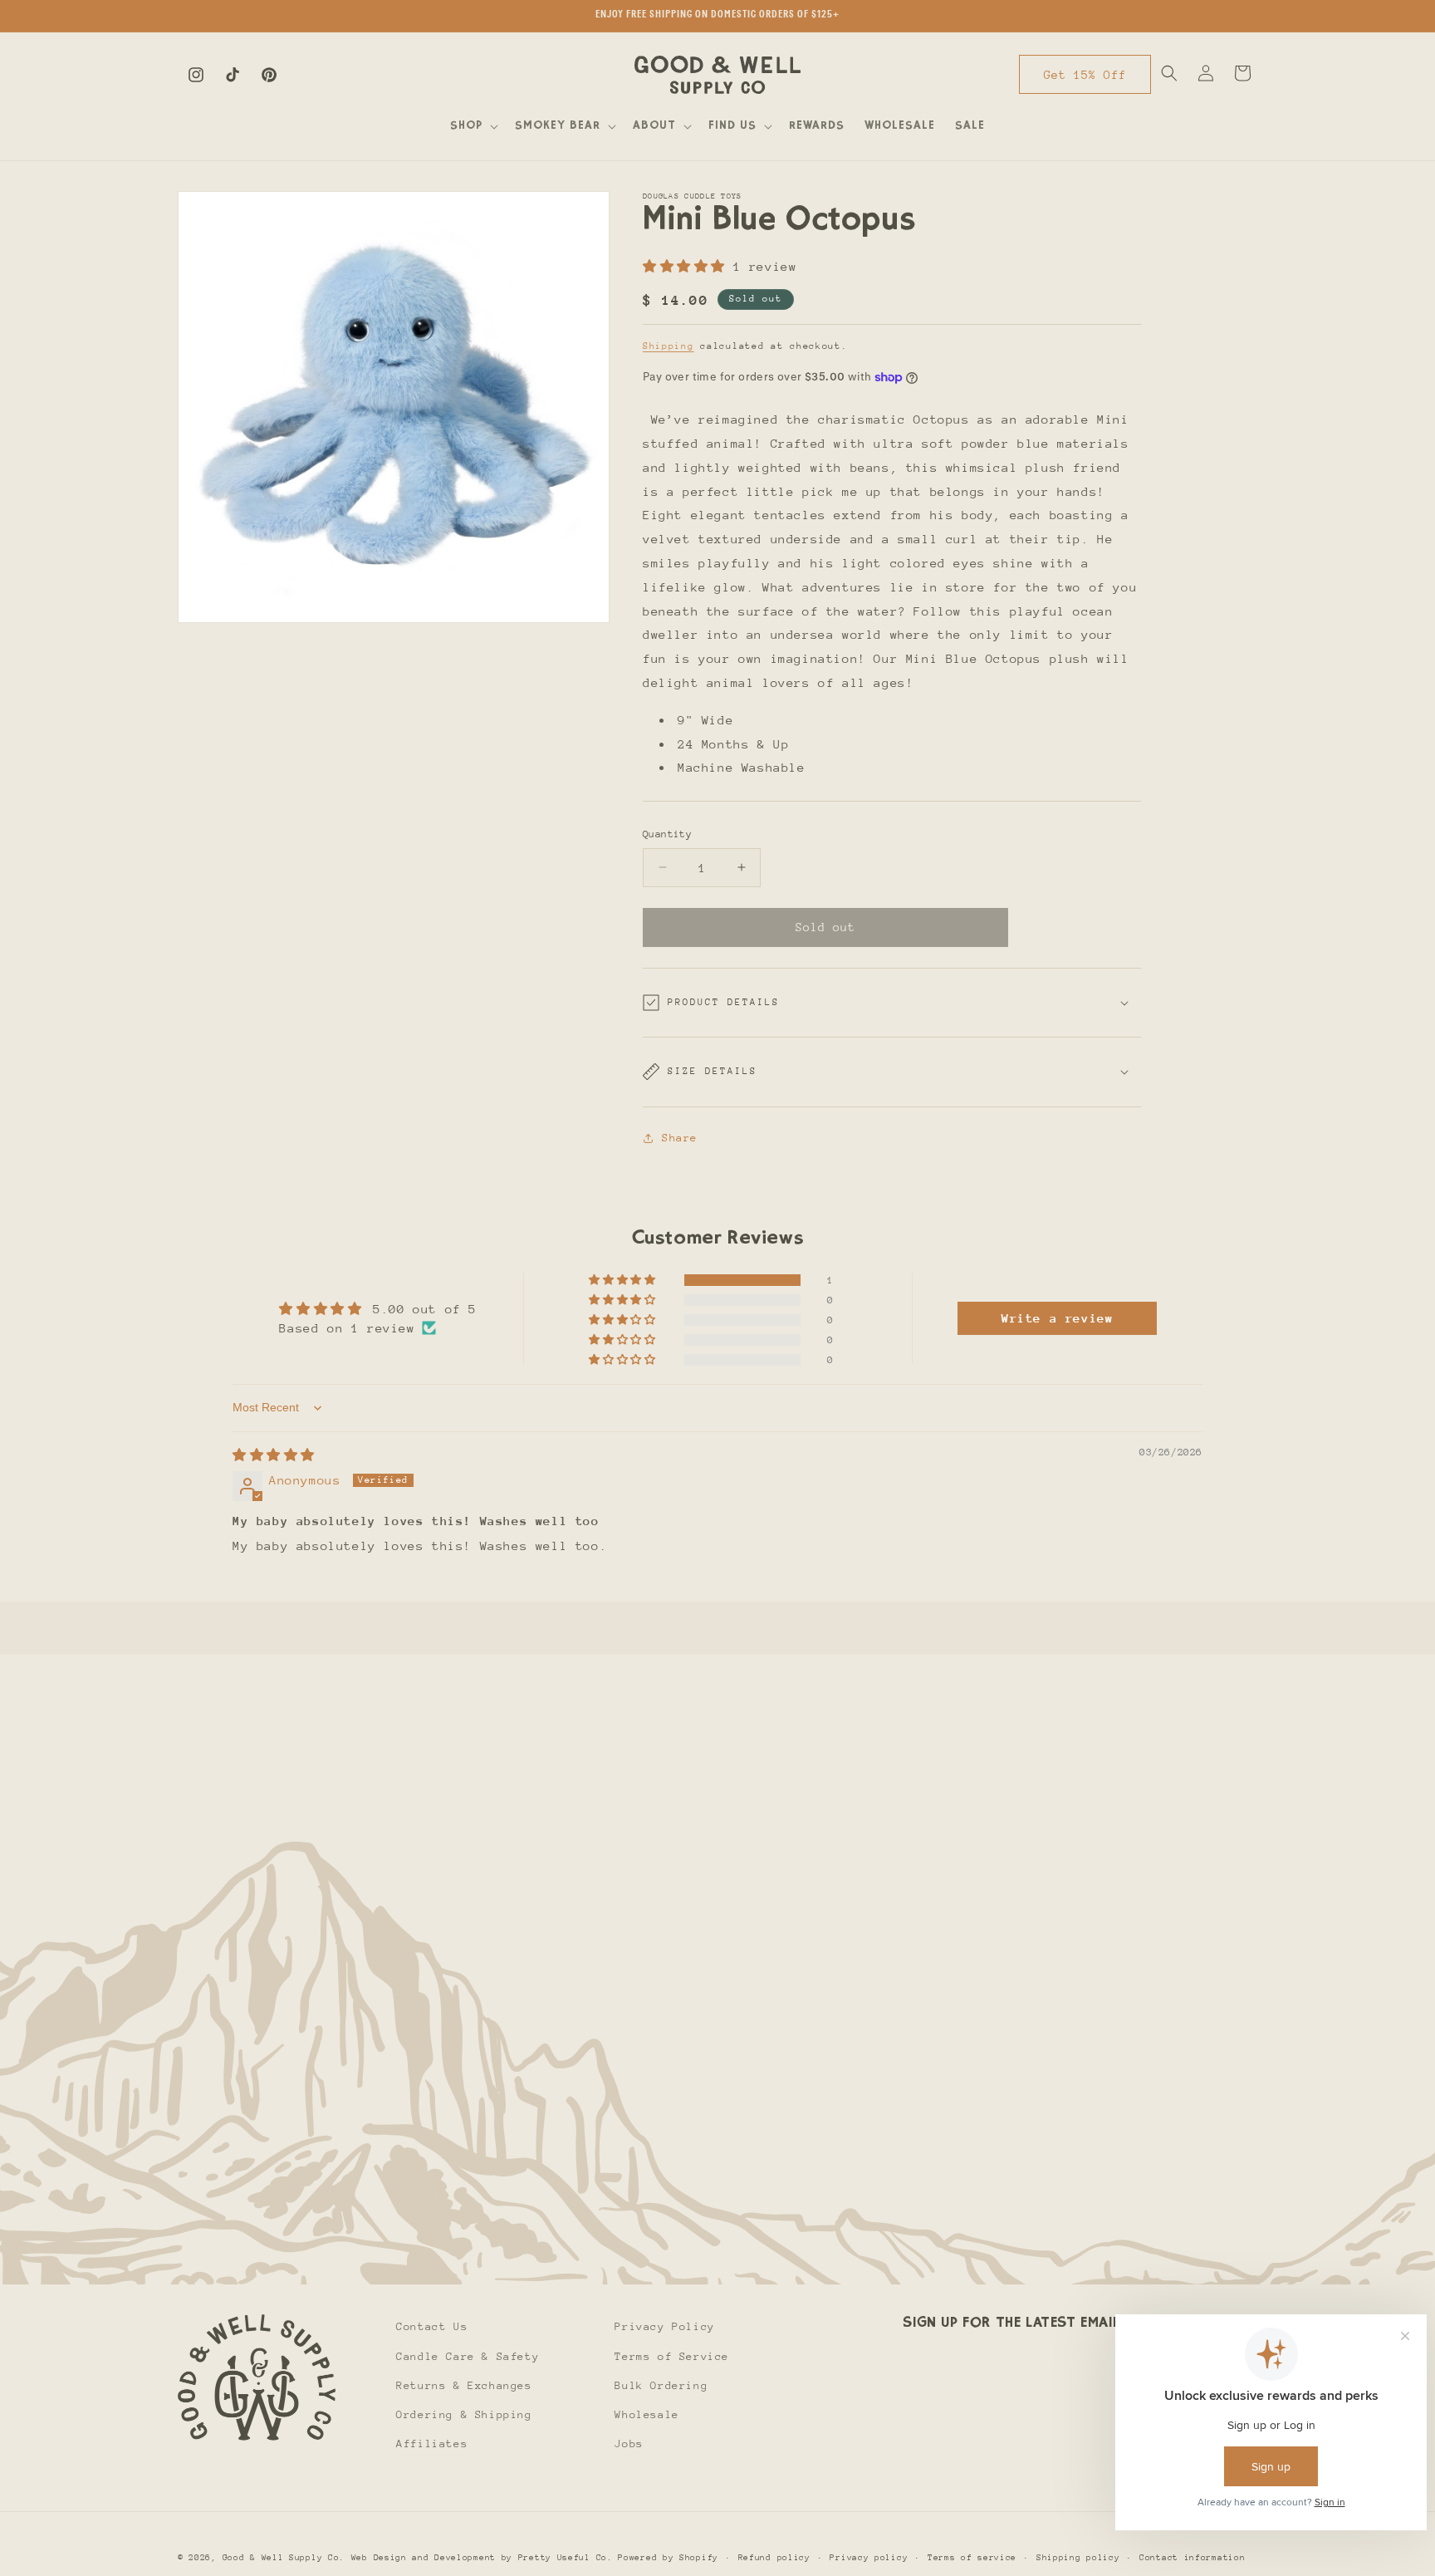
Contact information (1192, 2558)
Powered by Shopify (668, 2558)
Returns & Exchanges (464, 2385)
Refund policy (774, 2558)
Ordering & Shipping (464, 2414)
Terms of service (972, 2558)
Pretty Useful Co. (566, 2558)
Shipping (669, 346)
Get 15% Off (1085, 75)
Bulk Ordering (661, 2385)
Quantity (667, 834)
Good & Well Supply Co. (284, 2558)
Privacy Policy (664, 2326)
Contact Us (432, 2326)
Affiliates (432, 2444)
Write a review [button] (1057, 1318)
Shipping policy (1078, 2558)
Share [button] (680, 1138)
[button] (473, 126)
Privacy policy (869, 2558)
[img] (274, 1455)
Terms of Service (672, 2356)
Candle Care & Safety (468, 2356)
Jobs (629, 2444)
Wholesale (646, 2414)
